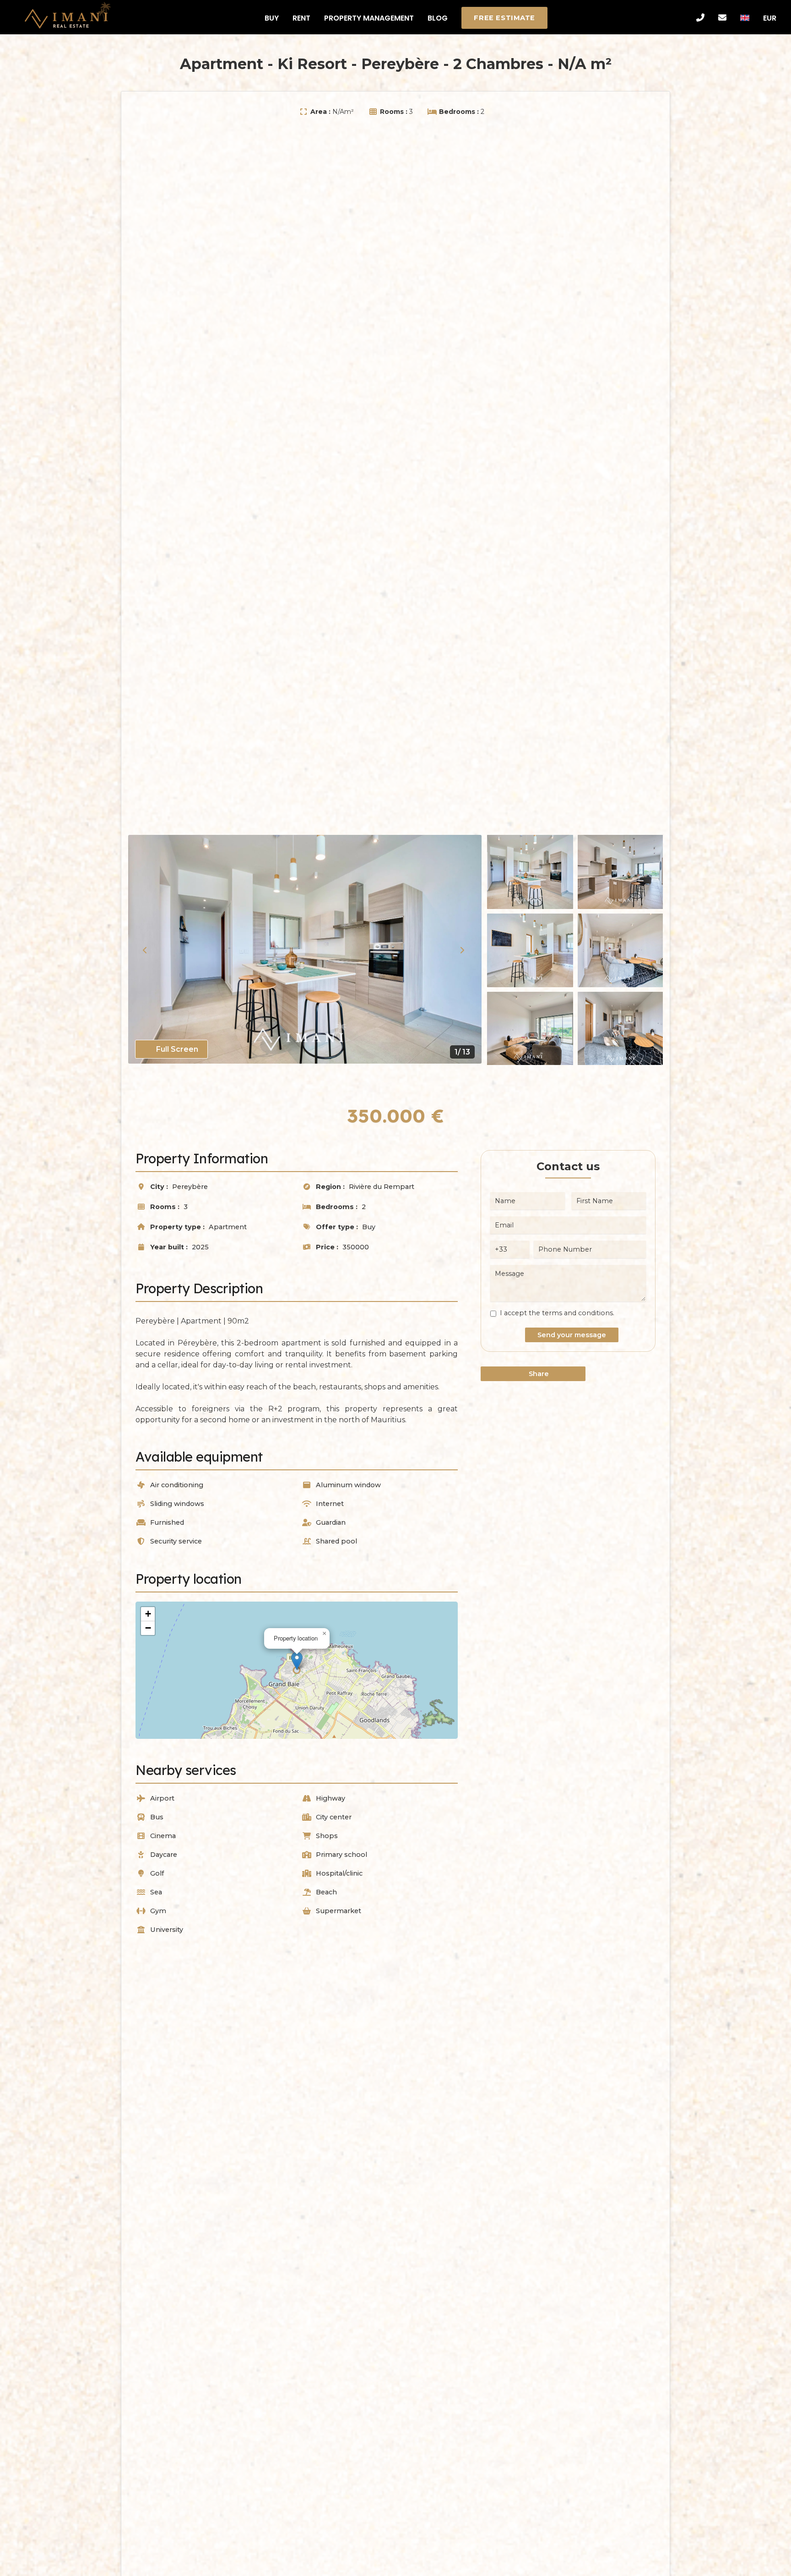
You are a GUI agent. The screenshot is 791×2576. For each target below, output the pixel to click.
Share (538, 1374)
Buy (272, 18)
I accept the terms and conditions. (557, 1313)
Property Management (369, 18)
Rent (301, 18)
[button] (297, 1661)
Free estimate (504, 18)
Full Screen (176, 1049)
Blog (438, 18)
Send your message (572, 1335)
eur (770, 18)
